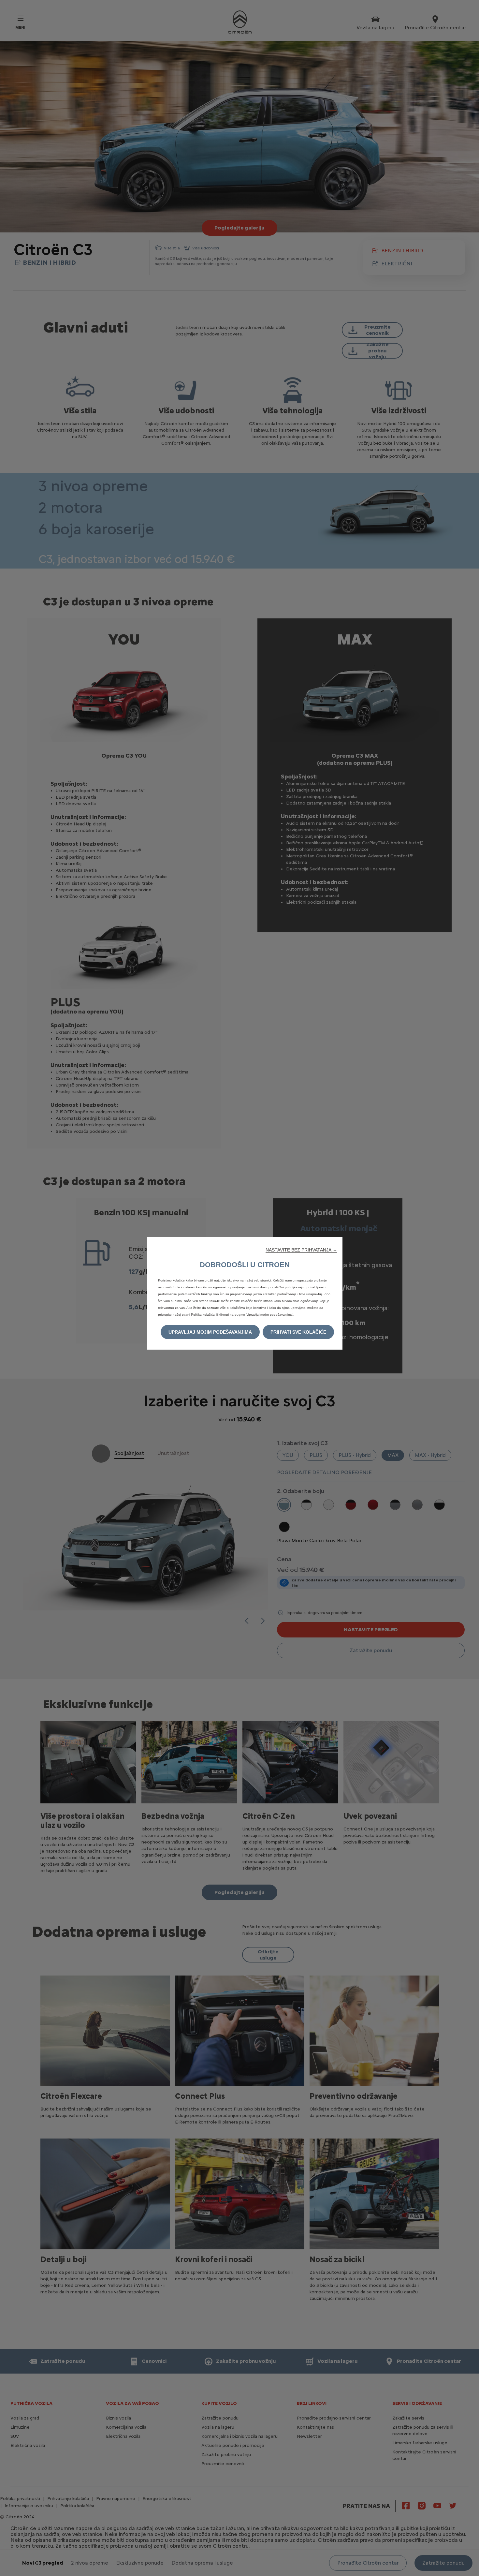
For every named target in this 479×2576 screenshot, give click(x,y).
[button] (301, 1250)
